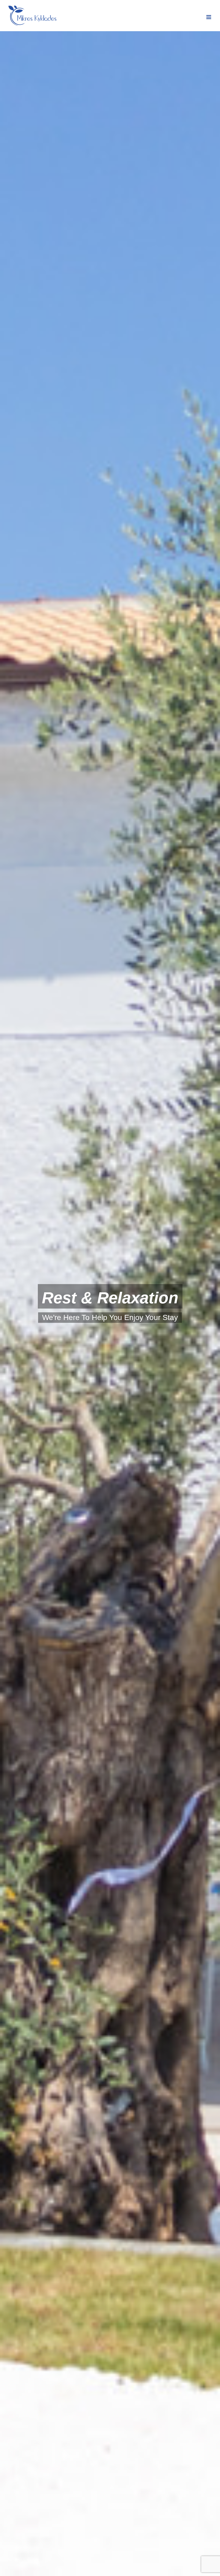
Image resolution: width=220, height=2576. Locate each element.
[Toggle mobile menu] (209, 17)
